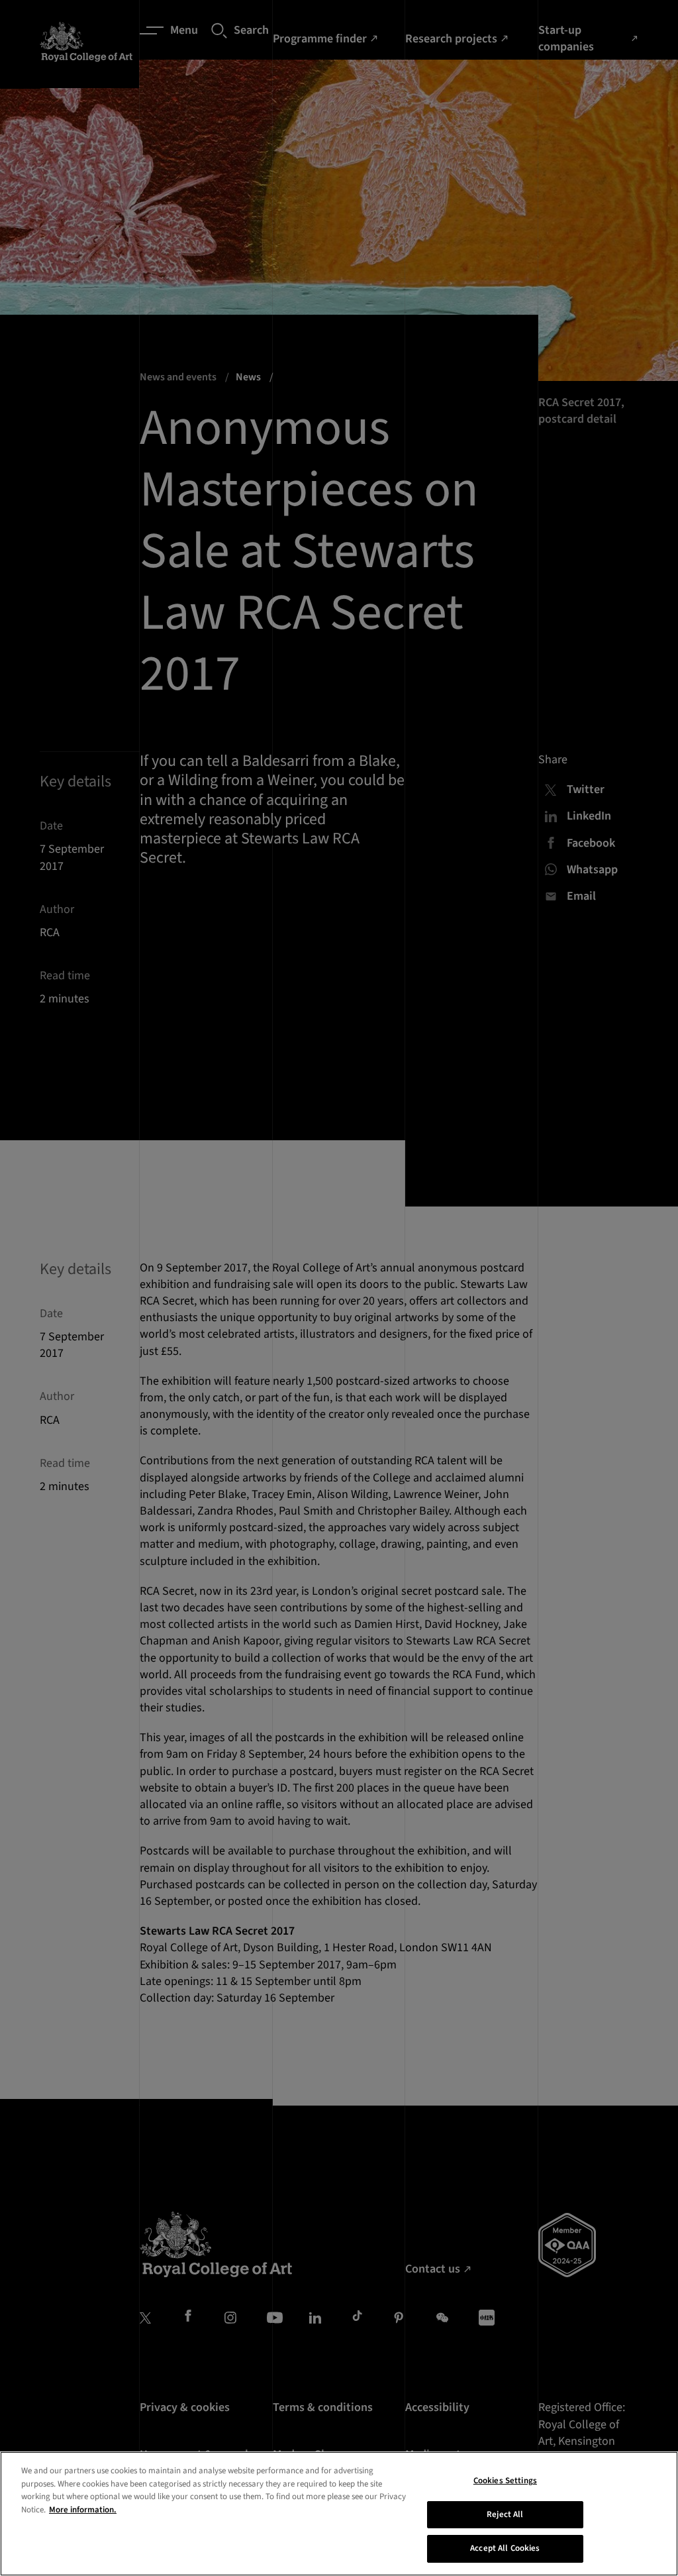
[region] (339, 2514)
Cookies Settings (505, 2481)
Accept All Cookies (505, 2548)
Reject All (505, 2514)
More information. (83, 2510)
